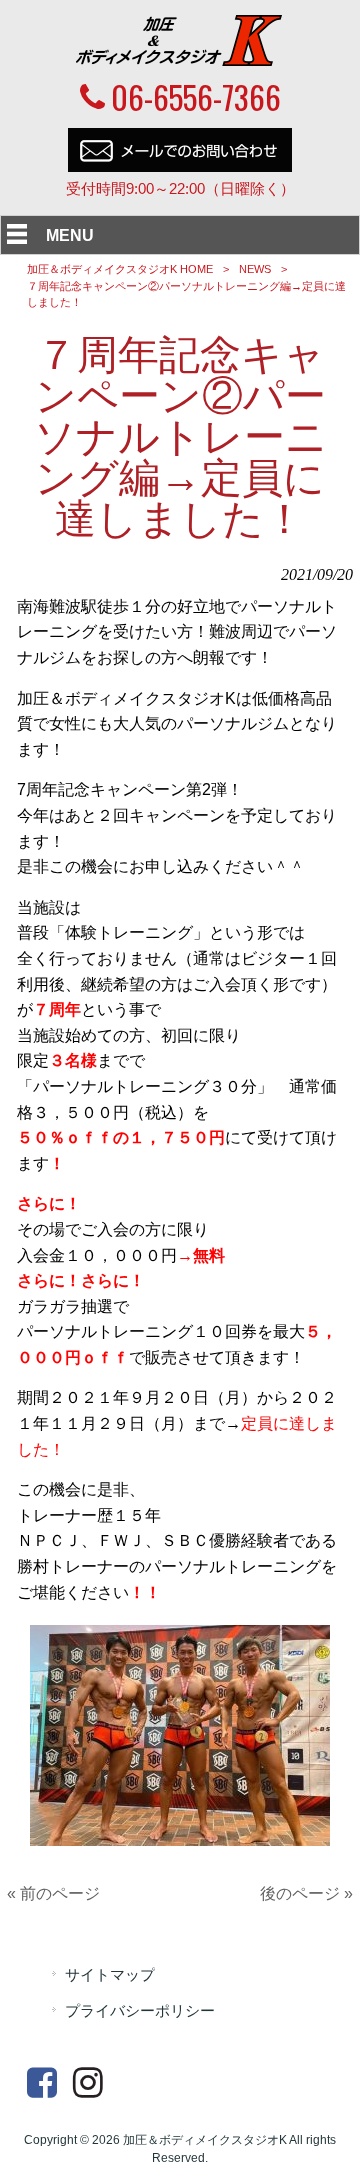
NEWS (255, 269)
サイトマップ (110, 1975)
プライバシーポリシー (140, 2011)
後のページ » (306, 1893)
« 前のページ (53, 1893)
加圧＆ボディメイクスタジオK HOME (120, 269)
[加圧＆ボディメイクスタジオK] (180, 60)
